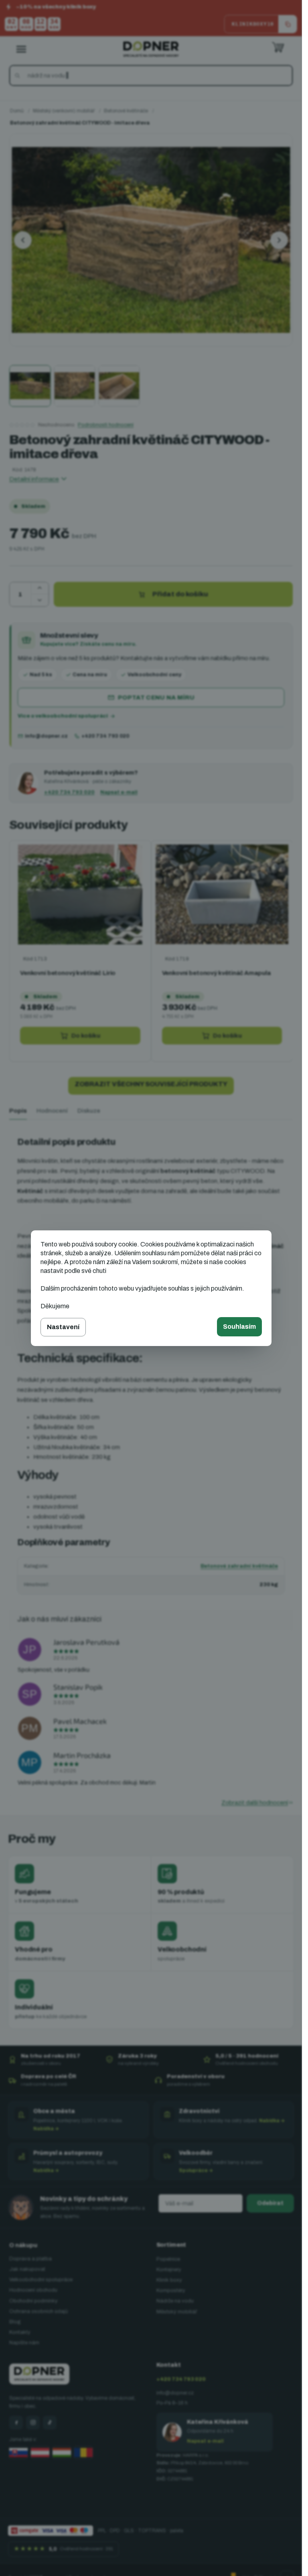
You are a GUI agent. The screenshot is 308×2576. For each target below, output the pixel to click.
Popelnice (168, 2259)
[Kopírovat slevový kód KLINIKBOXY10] (288, 24)
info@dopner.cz (46, 736)
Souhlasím (239, 1327)
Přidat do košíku (180, 594)
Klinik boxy (169, 2280)
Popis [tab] (18, 1111)
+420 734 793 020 (105, 736)
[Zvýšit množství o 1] (40, 588)
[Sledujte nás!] (16, 2423)
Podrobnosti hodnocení (106, 425)
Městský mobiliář (177, 2312)
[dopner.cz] (33, 2423)
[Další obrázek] (279, 240)
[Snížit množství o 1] (40, 600)
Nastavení (63, 1327)
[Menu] (21, 49)
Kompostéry (171, 2290)
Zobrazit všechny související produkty (151, 1084)
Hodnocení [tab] (52, 1111)
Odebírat (270, 2203)
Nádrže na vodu (175, 2301)
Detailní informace (34, 479)
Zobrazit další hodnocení (255, 1803)
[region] (151, 951)
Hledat (19, 75)
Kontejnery (169, 2270)
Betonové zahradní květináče (239, 1566)
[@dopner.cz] (50, 2423)
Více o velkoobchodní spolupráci (63, 716)
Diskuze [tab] (89, 1111)
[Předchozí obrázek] (23, 240)
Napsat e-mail (119, 792)
